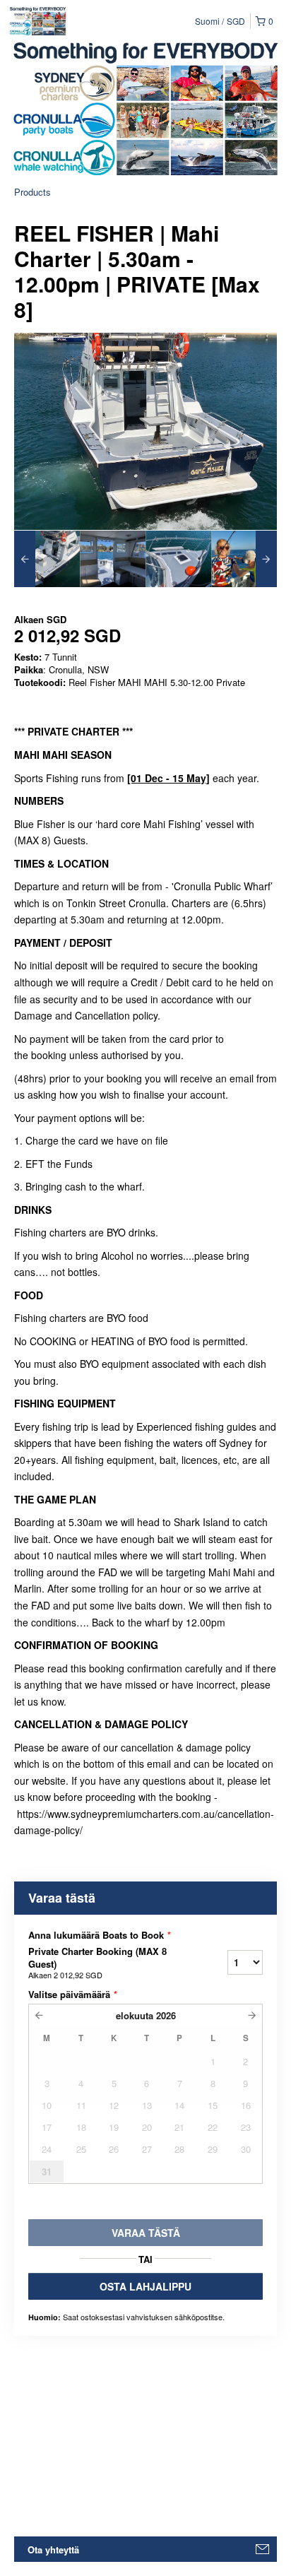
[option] (47, 559)
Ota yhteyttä (53, 2550)
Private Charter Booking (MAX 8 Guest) (97, 1963)
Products (32, 192)
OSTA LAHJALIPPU (145, 2286)
